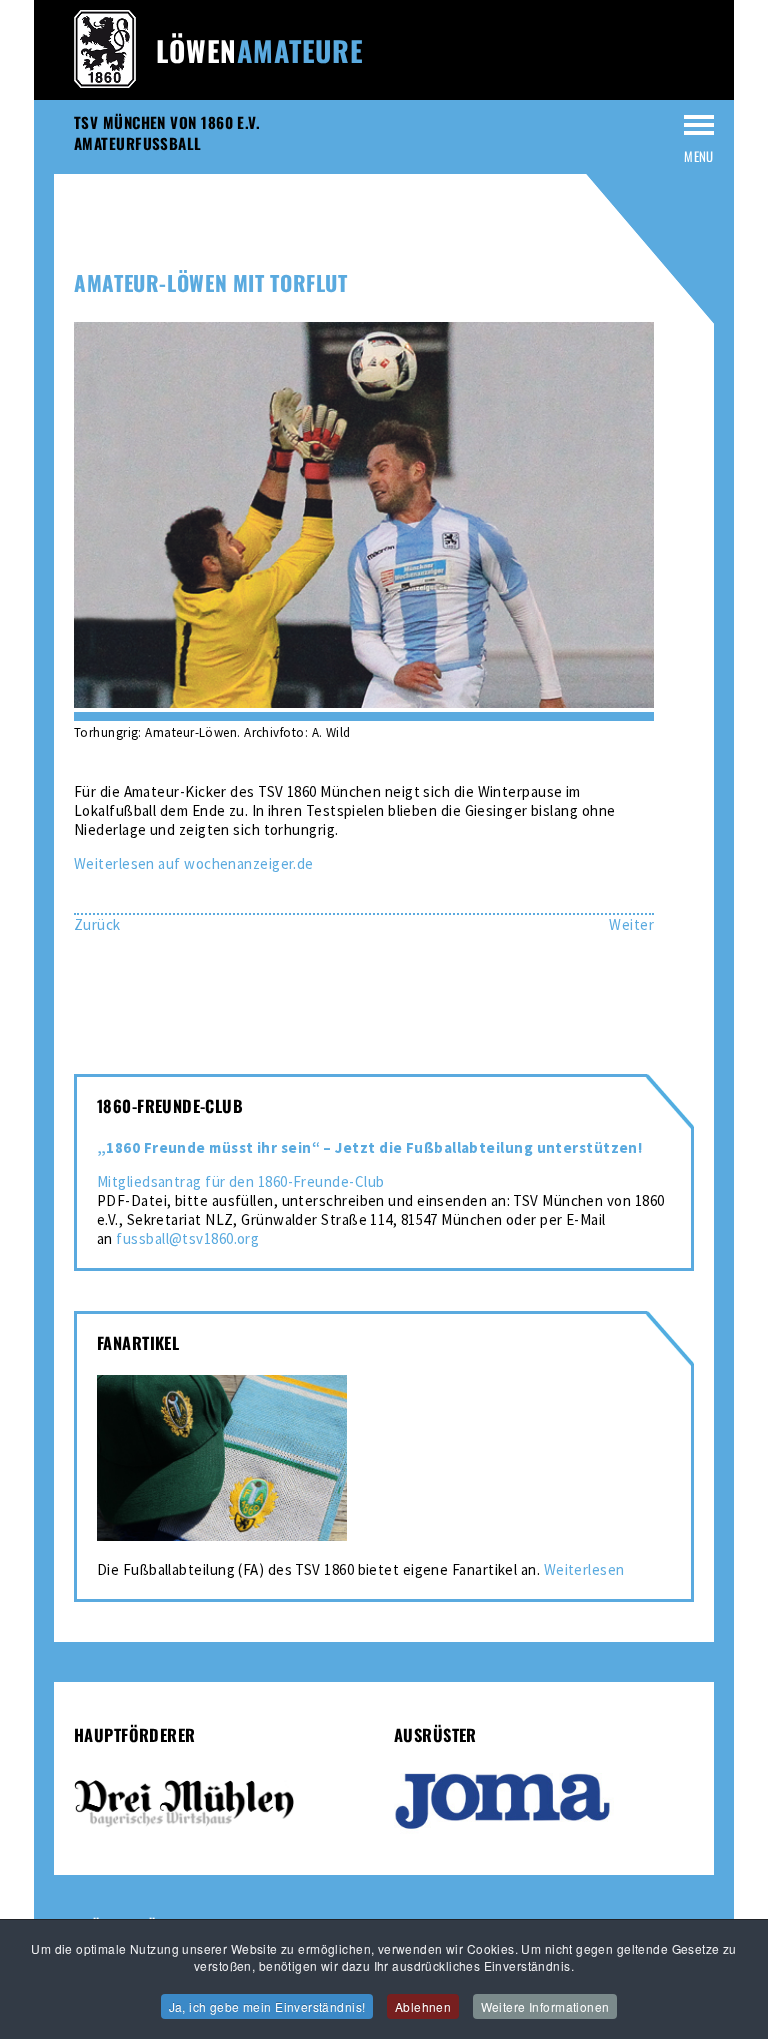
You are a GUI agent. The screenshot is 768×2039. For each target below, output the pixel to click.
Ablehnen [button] (423, 2006)
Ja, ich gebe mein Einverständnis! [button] (267, 2006)
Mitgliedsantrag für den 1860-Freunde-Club (240, 1181)
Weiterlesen (584, 1569)
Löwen (260, 50)
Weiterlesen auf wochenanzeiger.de (194, 863)
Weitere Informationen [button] (545, 2006)
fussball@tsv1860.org (187, 1238)
